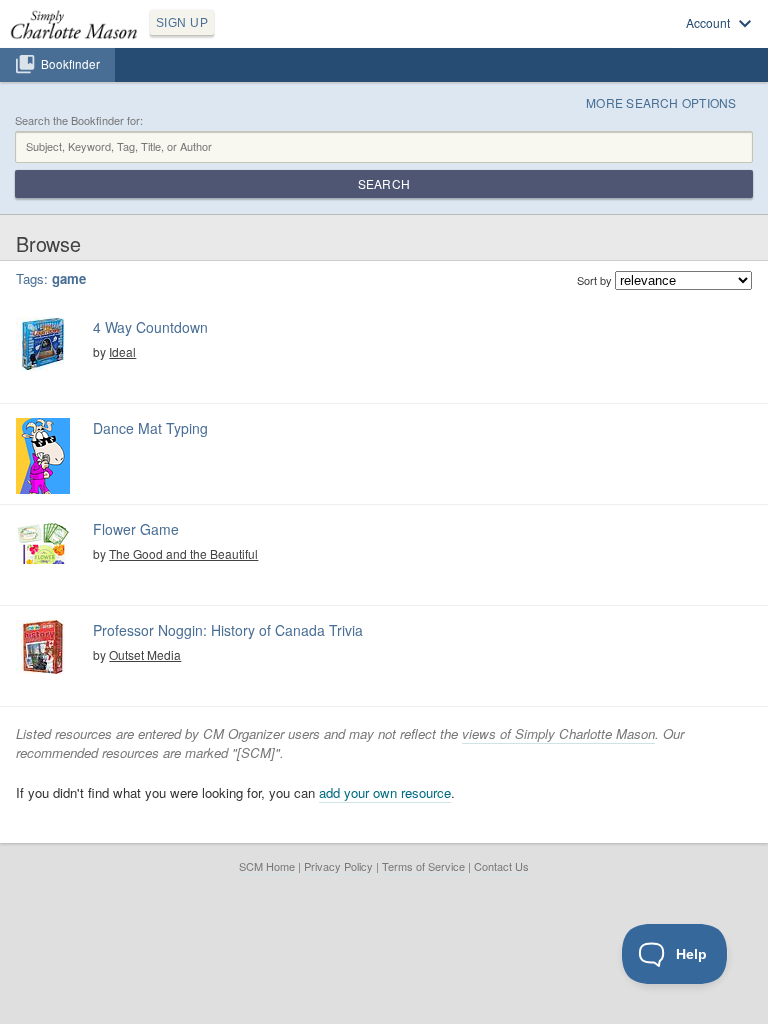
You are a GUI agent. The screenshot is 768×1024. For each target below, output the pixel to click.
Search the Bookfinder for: (79, 120)
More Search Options (661, 102)
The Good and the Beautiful (183, 553)
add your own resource (385, 792)
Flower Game (136, 529)
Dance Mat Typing (150, 428)
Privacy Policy (338, 866)
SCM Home (267, 866)
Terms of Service (423, 866)
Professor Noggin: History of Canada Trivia (228, 630)
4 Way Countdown (150, 327)
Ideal (122, 351)
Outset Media (145, 654)
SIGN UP (182, 23)
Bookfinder (70, 64)
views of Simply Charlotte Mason (558, 733)
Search (384, 183)
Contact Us (501, 866)
